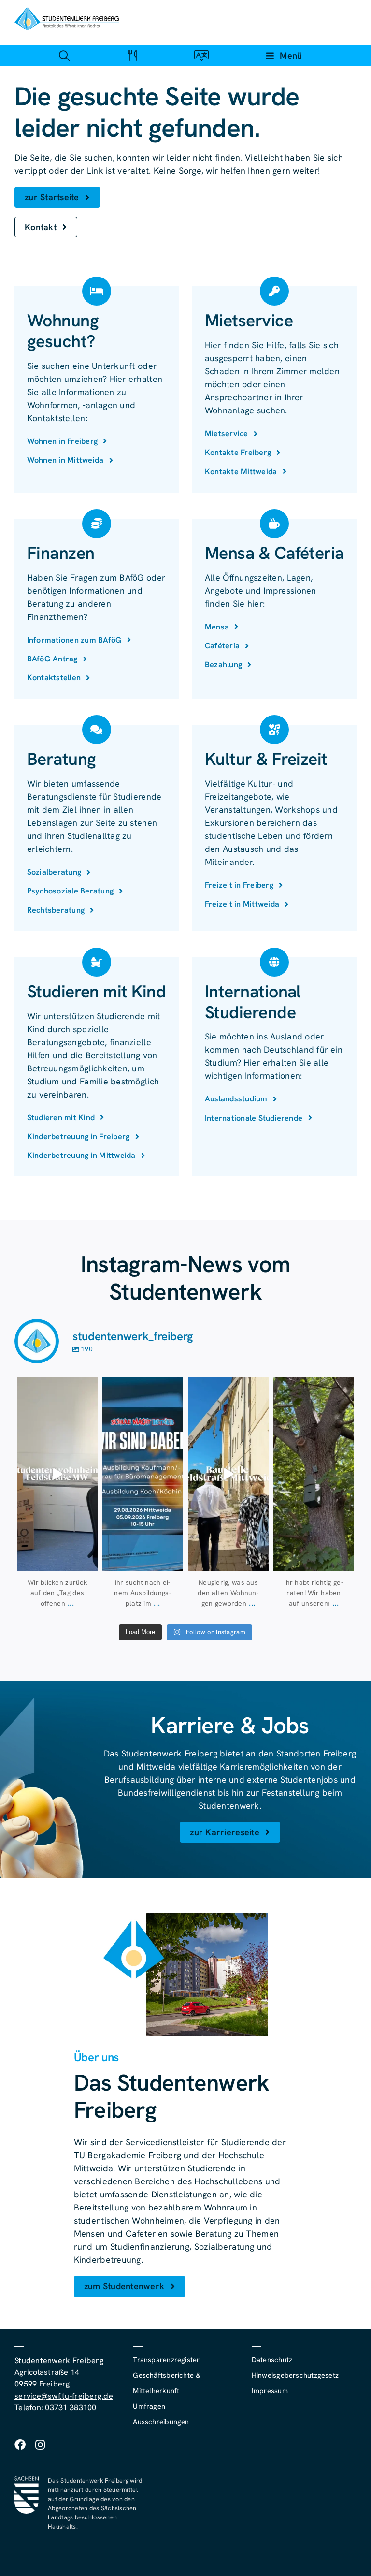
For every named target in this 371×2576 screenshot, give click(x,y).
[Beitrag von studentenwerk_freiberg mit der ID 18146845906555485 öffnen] (57, 1474)
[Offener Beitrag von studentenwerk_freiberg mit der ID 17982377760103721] (143, 1474)
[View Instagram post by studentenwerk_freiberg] (89, 1561)
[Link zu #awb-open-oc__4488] (64, 55)
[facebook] (20, 2445)
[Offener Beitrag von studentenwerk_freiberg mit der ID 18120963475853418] (228, 1474)
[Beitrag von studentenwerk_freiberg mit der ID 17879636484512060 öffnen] (314, 1474)
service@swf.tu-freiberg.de (64, 2396)
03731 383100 (71, 2408)
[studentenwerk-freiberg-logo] (67, 11)
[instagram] (40, 2445)
